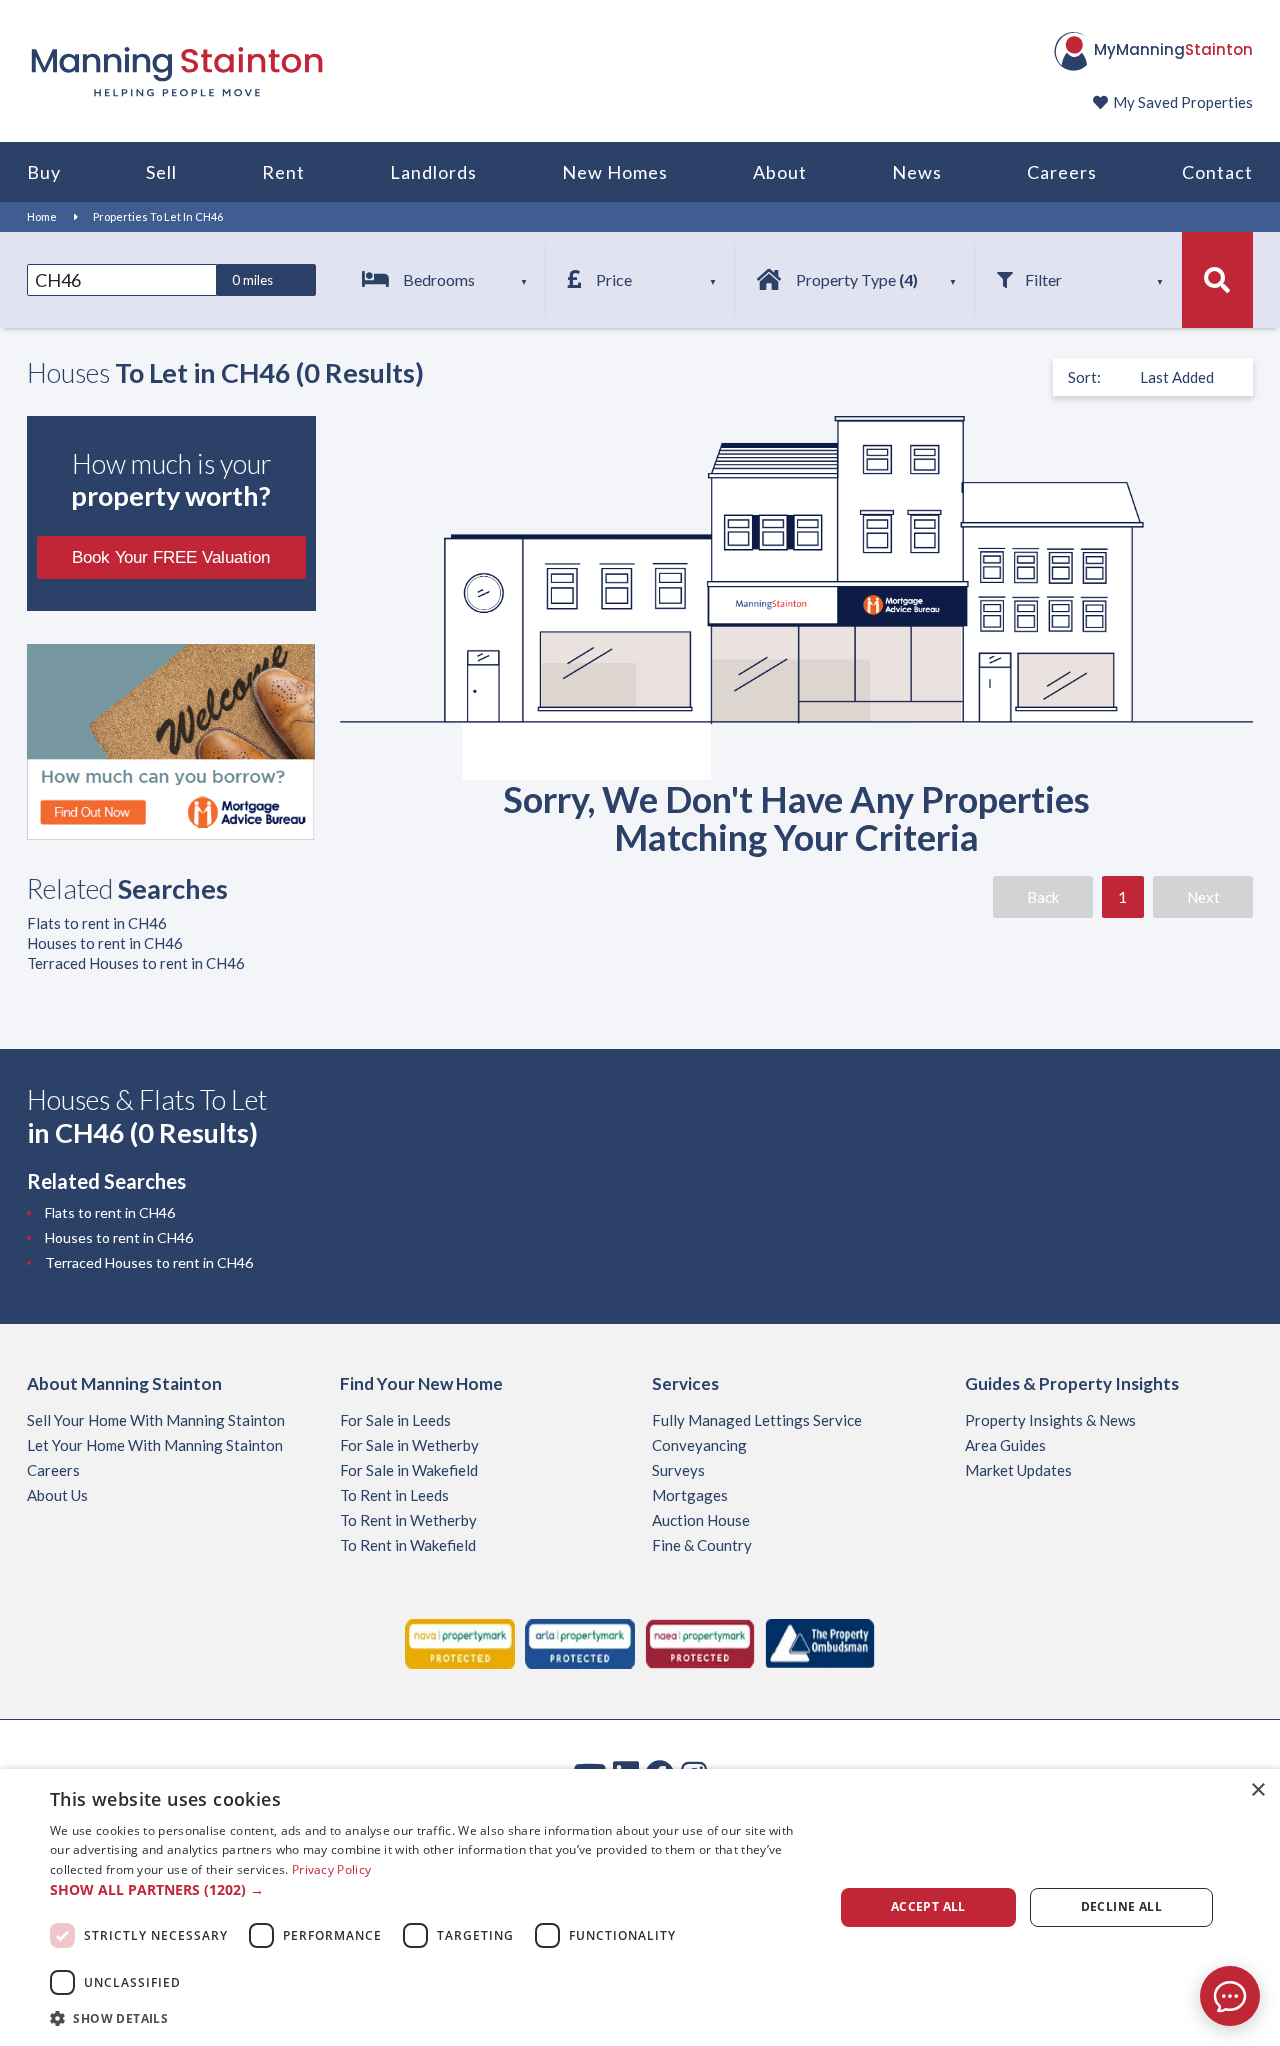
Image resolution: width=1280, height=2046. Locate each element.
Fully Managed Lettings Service (757, 1420)
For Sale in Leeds (395, 1420)
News (917, 172)
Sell (161, 172)
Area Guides (1005, 1445)
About (780, 172)
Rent (283, 172)
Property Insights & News (1050, 1420)
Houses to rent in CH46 (105, 943)
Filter (1043, 279)
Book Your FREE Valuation (171, 557)
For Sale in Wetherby (409, 1445)
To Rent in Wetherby (408, 1520)
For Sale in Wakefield (409, 1470)
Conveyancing (699, 1445)
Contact (1217, 172)
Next (1203, 897)
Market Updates (1018, 1470)
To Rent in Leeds (394, 1495)
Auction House (701, 1520)
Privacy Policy (331, 1869)
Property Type (857, 279)
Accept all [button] (928, 1906)
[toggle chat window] (1230, 1996)
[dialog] (640, 1907)
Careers (1062, 172)
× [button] (1257, 1790)
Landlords (433, 172)
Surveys (678, 1470)
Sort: (1084, 377)
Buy (44, 172)
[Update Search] (1217, 280)
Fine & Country (702, 1545)
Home (42, 216)
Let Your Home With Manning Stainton (155, 1445)
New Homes (615, 172)
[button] (430, 1890)
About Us (57, 1495)
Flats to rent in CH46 (97, 923)
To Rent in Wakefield (408, 1545)
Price (614, 279)
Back (1043, 897)
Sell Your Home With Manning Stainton (156, 1420)
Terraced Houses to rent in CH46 (136, 963)
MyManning (1173, 49)
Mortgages (690, 1495)
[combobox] (122, 280)
